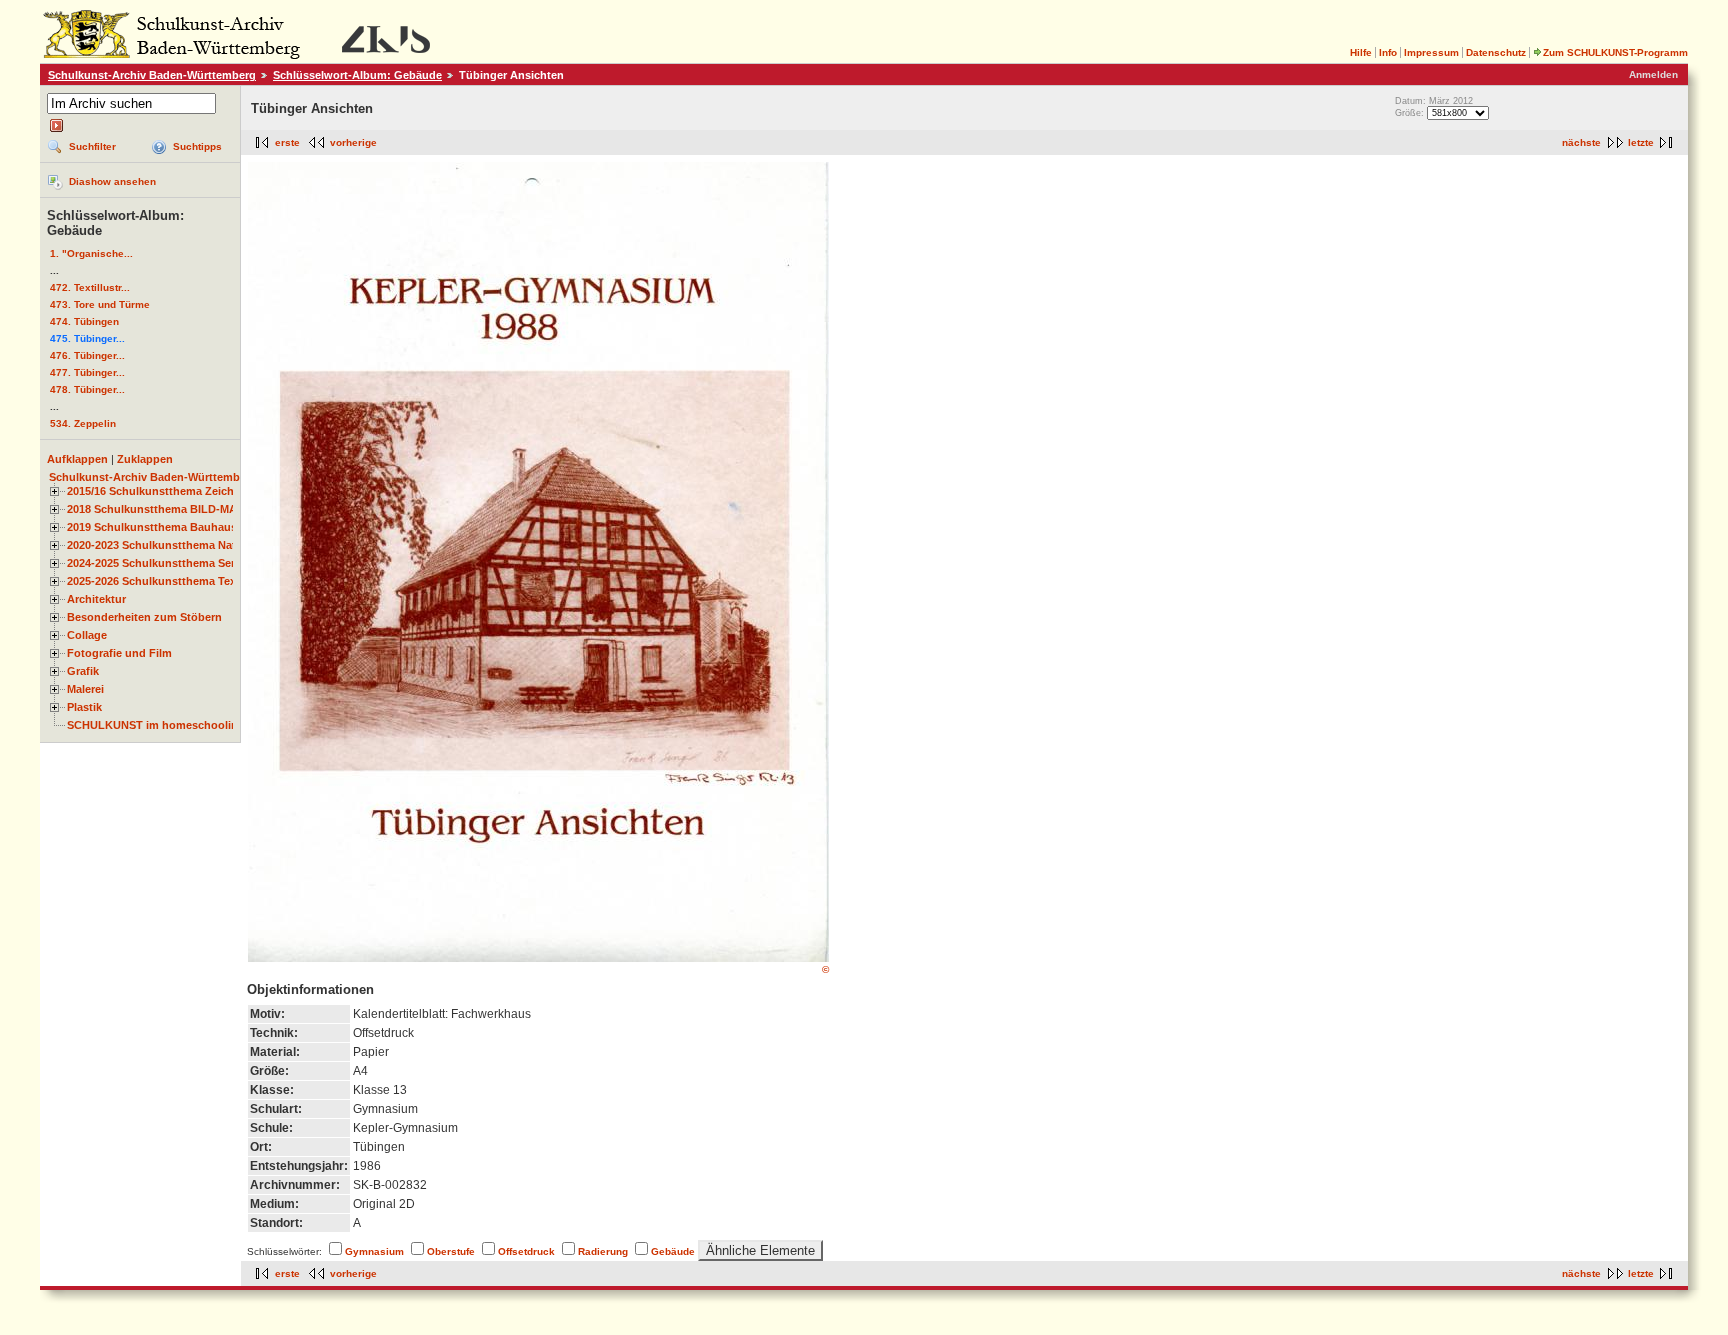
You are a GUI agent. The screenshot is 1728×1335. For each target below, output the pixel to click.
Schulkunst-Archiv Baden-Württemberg (152, 75)
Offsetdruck (526, 1251)
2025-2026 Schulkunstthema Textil (156, 581)
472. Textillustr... (90, 287)
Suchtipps (197, 146)
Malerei (85, 689)
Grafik (83, 671)
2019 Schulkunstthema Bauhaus (152, 527)
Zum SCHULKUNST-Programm (1615, 52)
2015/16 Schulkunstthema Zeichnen (160, 491)
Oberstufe (451, 1251)
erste (287, 142)
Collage (87, 635)
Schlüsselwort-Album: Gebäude (357, 75)
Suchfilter (92, 146)
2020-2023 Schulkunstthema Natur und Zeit (180, 545)
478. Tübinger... (87, 389)
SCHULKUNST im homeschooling (156, 725)
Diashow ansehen (112, 181)
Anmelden (1653, 74)
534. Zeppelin (83, 423)
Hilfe (1361, 52)
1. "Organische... (91, 253)
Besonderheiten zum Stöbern (144, 617)
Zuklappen (145, 459)
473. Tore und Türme (100, 304)
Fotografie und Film (119, 653)
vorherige (353, 142)
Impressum (1431, 52)
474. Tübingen (84, 321)
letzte (1641, 142)
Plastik (84, 707)
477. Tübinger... (87, 372)
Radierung (603, 1251)
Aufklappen (77, 459)
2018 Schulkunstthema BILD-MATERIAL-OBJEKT (196, 509)
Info (1388, 52)
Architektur (96, 599)
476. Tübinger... (87, 355)
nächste (1581, 142)
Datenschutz (1496, 52)
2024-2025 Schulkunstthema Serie (155, 563)
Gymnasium (374, 1251)
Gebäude (673, 1251)
